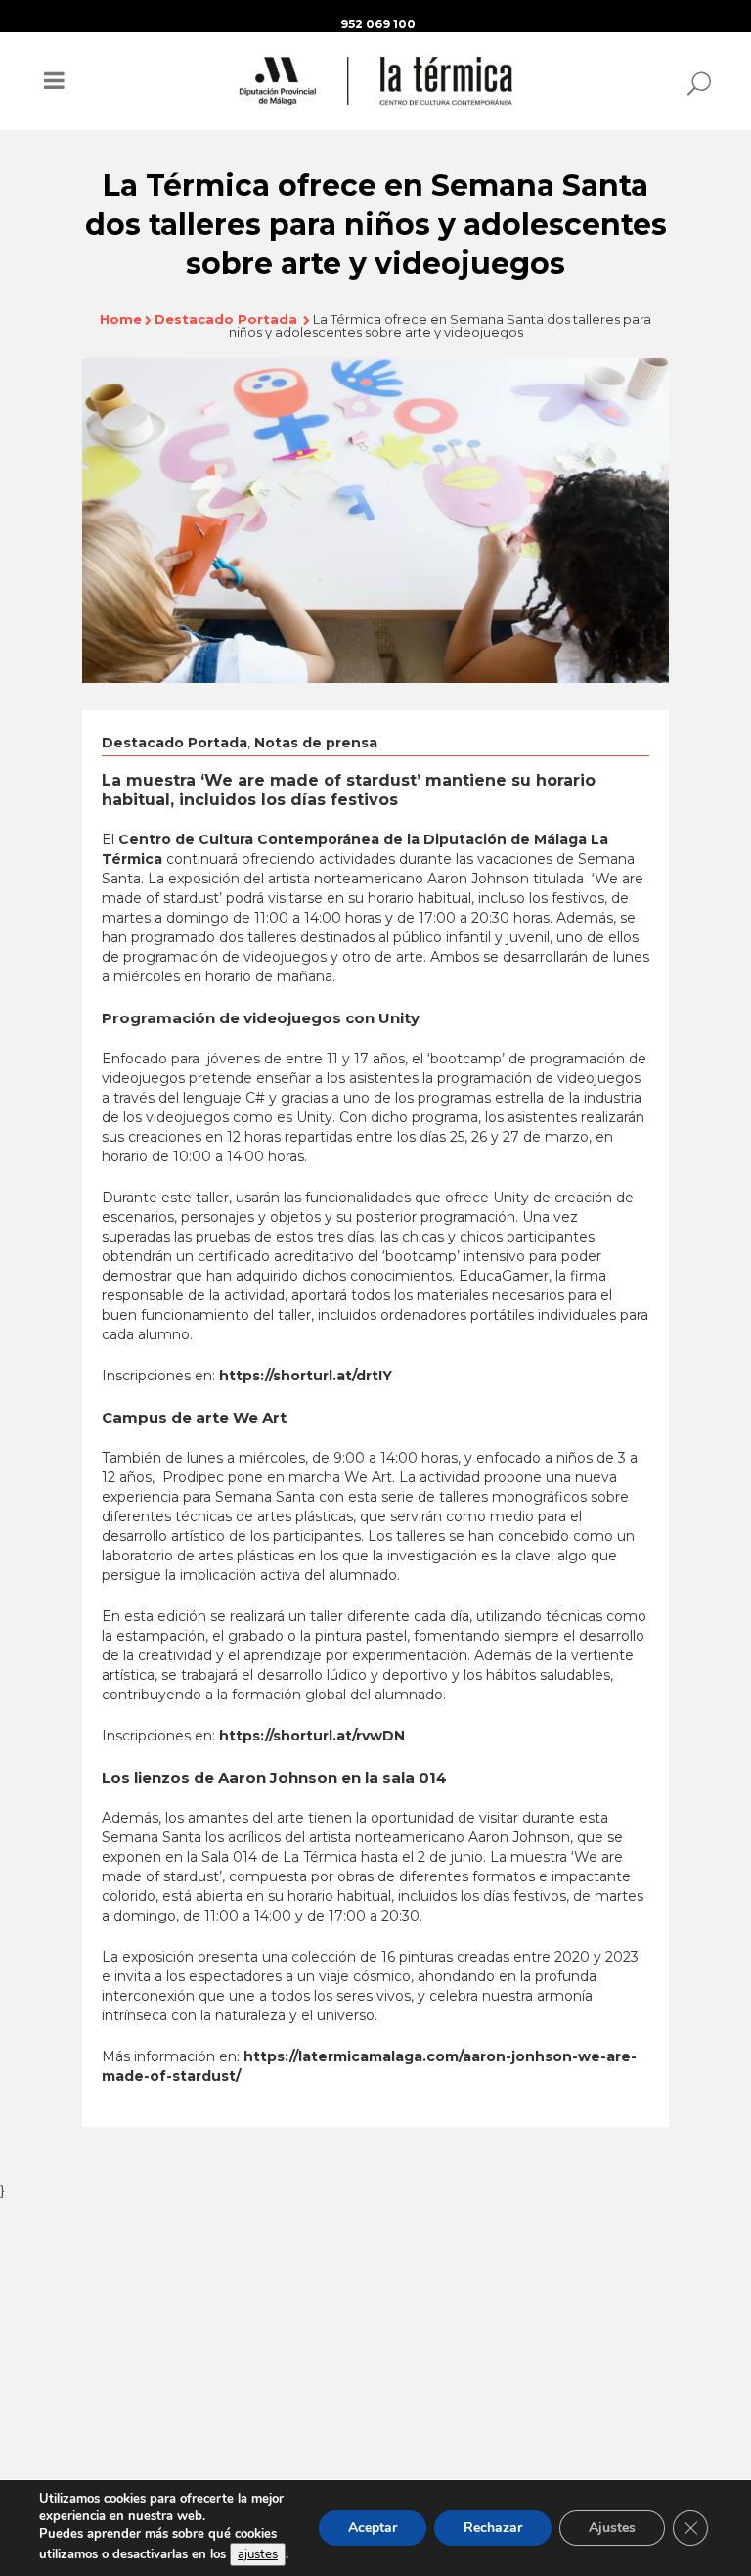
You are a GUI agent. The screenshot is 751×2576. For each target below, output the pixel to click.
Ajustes (612, 2528)
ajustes (258, 2554)
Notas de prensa (316, 743)
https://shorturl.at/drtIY (306, 1376)
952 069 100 (378, 24)
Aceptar (373, 2528)
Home (121, 319)
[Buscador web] (693, 82)
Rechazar (493, 2528)
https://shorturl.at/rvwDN (312, 1736)
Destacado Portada (226, 319)
